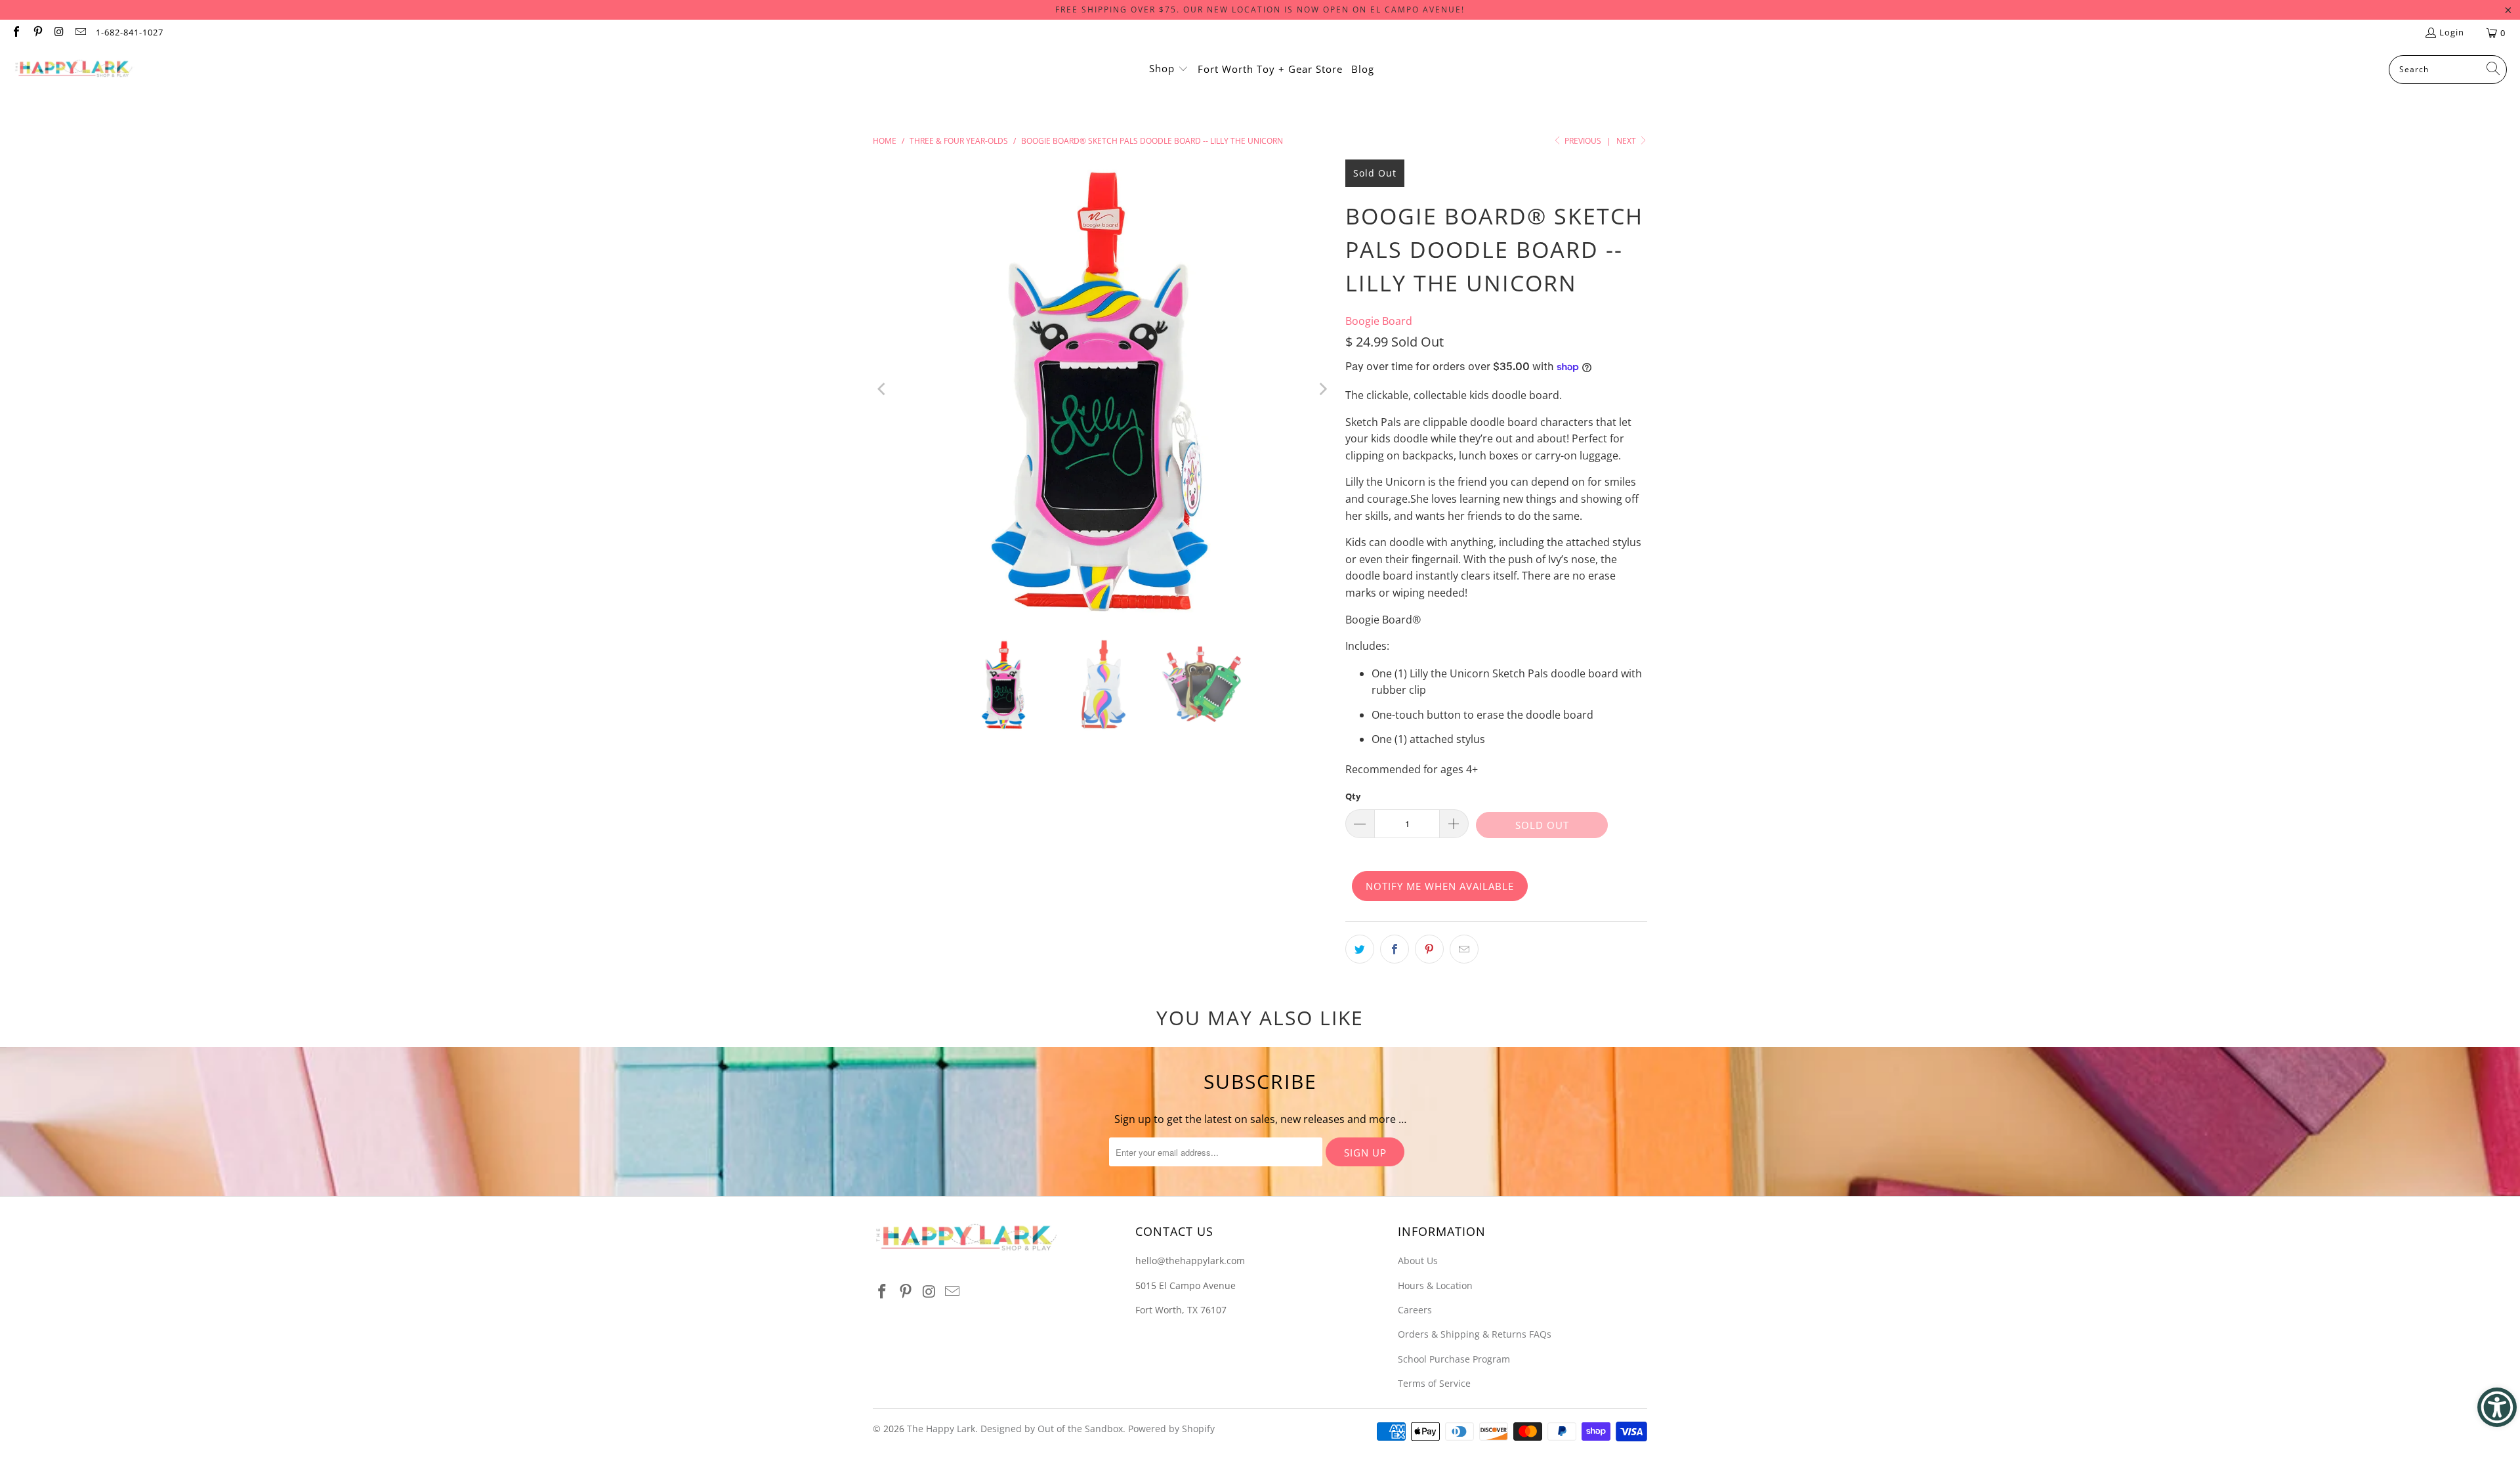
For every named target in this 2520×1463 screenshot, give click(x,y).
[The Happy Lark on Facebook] (16, 33)
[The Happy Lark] (74, 70)
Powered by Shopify (1171, 1429)
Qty (1353, 796)
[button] (1169, 70)
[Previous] (883, 389)
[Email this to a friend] (1464, 949)
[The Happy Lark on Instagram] (58, 33)
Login (2452, 32)
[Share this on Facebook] (1395, 949)
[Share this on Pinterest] (1429, 949)
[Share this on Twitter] (1360, 949)
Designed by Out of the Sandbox (1052, 1429)
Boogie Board (1379, 321)
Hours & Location (1435, 1285)
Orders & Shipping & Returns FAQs (1475, 1334)
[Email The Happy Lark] (79, 33)
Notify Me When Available (1440, 886)
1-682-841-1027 (130, 32)
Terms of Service (1434, 1383)
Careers (1415, 1310)
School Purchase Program (1454, 1359)
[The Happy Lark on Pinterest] (37, 33)
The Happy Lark (941, 1429)
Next (1627, 141)
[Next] (1322, 389)
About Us (1418, 1261)
